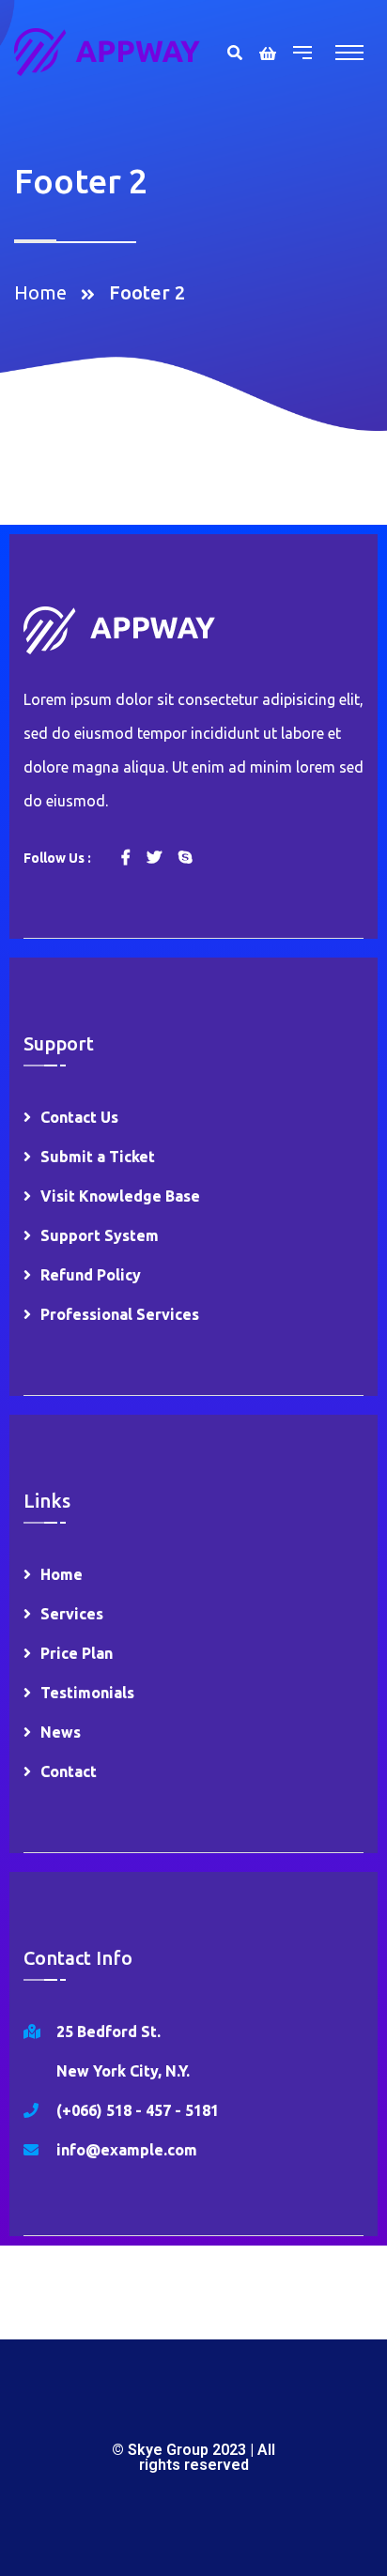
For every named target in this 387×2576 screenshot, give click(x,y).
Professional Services (120, 1314)
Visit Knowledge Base (120, 1196)
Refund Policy (91, 1275)
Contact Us (79, 1117)
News (61, 1732)
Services (72, 1614)
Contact (69, 1771)
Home (45, 292)
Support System (100, 1235)
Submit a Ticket (98, 1157)
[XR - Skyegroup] (107, 50)
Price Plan (77, 1653)
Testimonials (87, 1693)
